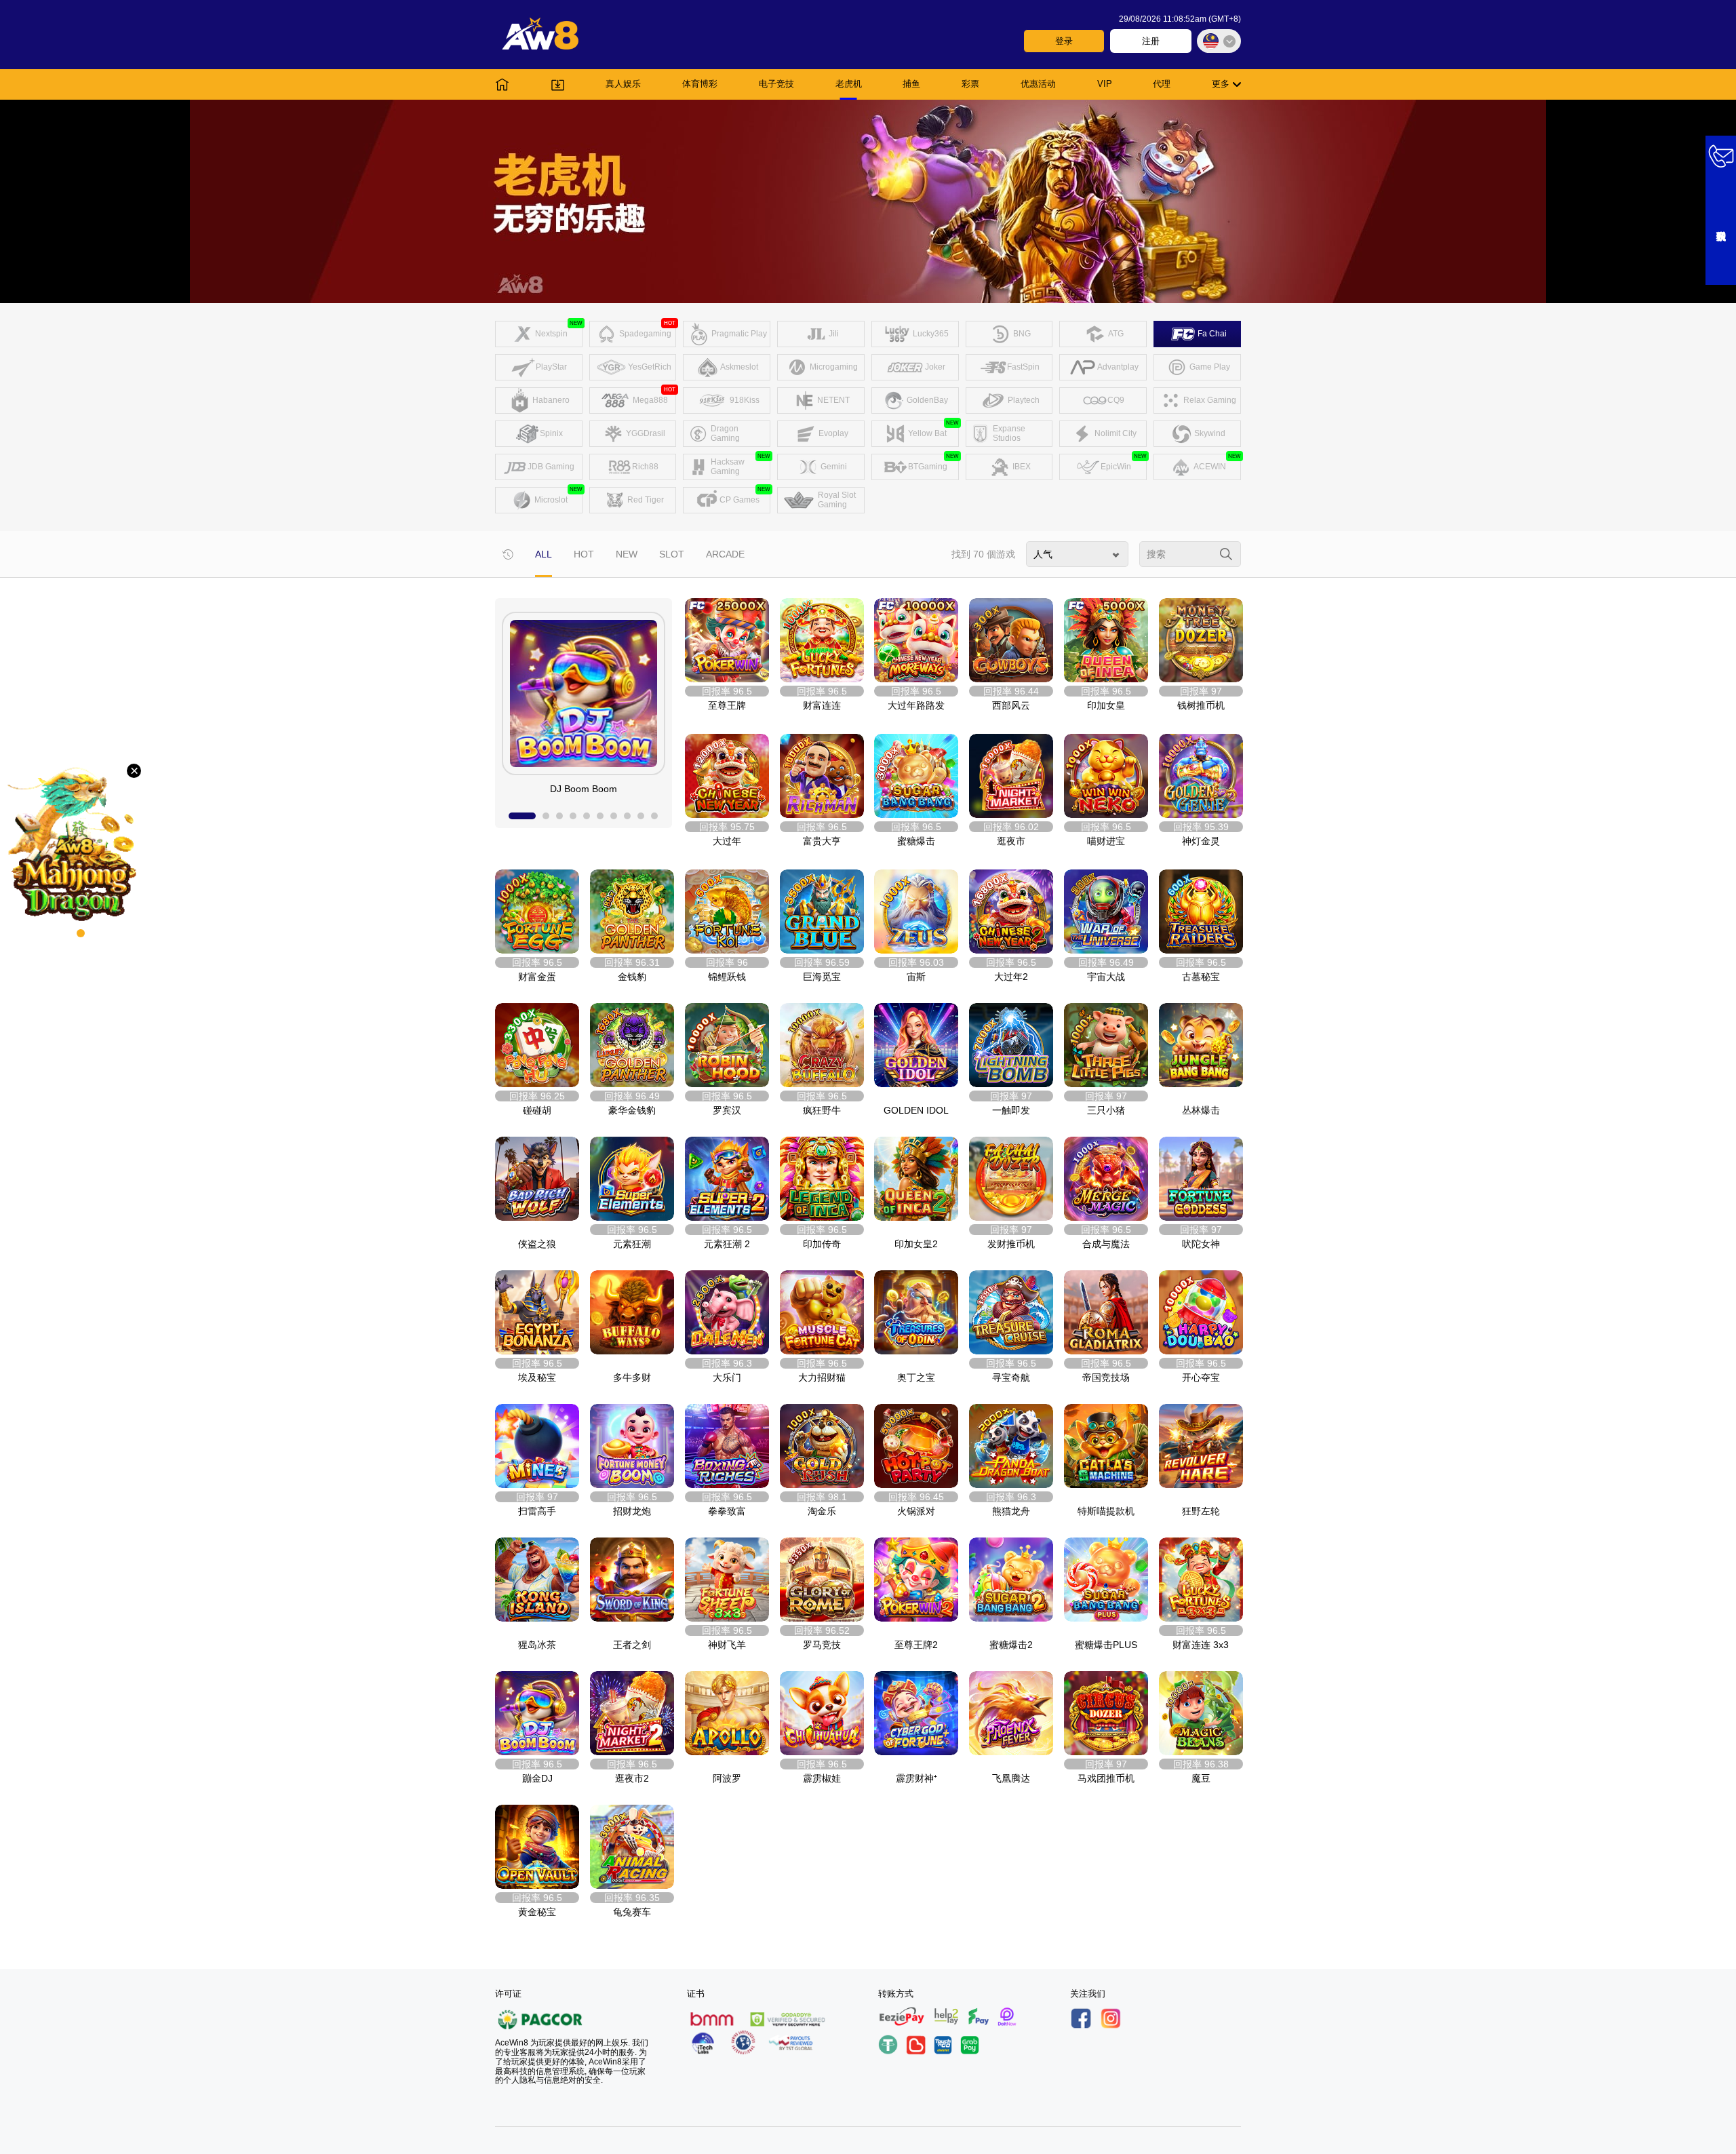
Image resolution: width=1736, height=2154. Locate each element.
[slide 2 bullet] (546, 816)
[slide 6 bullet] (600, 816)
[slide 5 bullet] (587, 816)
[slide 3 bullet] (559, 816)
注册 (1151, 41)
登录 (1064, 41)
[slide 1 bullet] (522, 816)
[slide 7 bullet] (614, 816)
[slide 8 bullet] (627, 816)
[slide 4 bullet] (573, 816)
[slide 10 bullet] (654, 816)
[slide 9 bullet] (641, 816)
